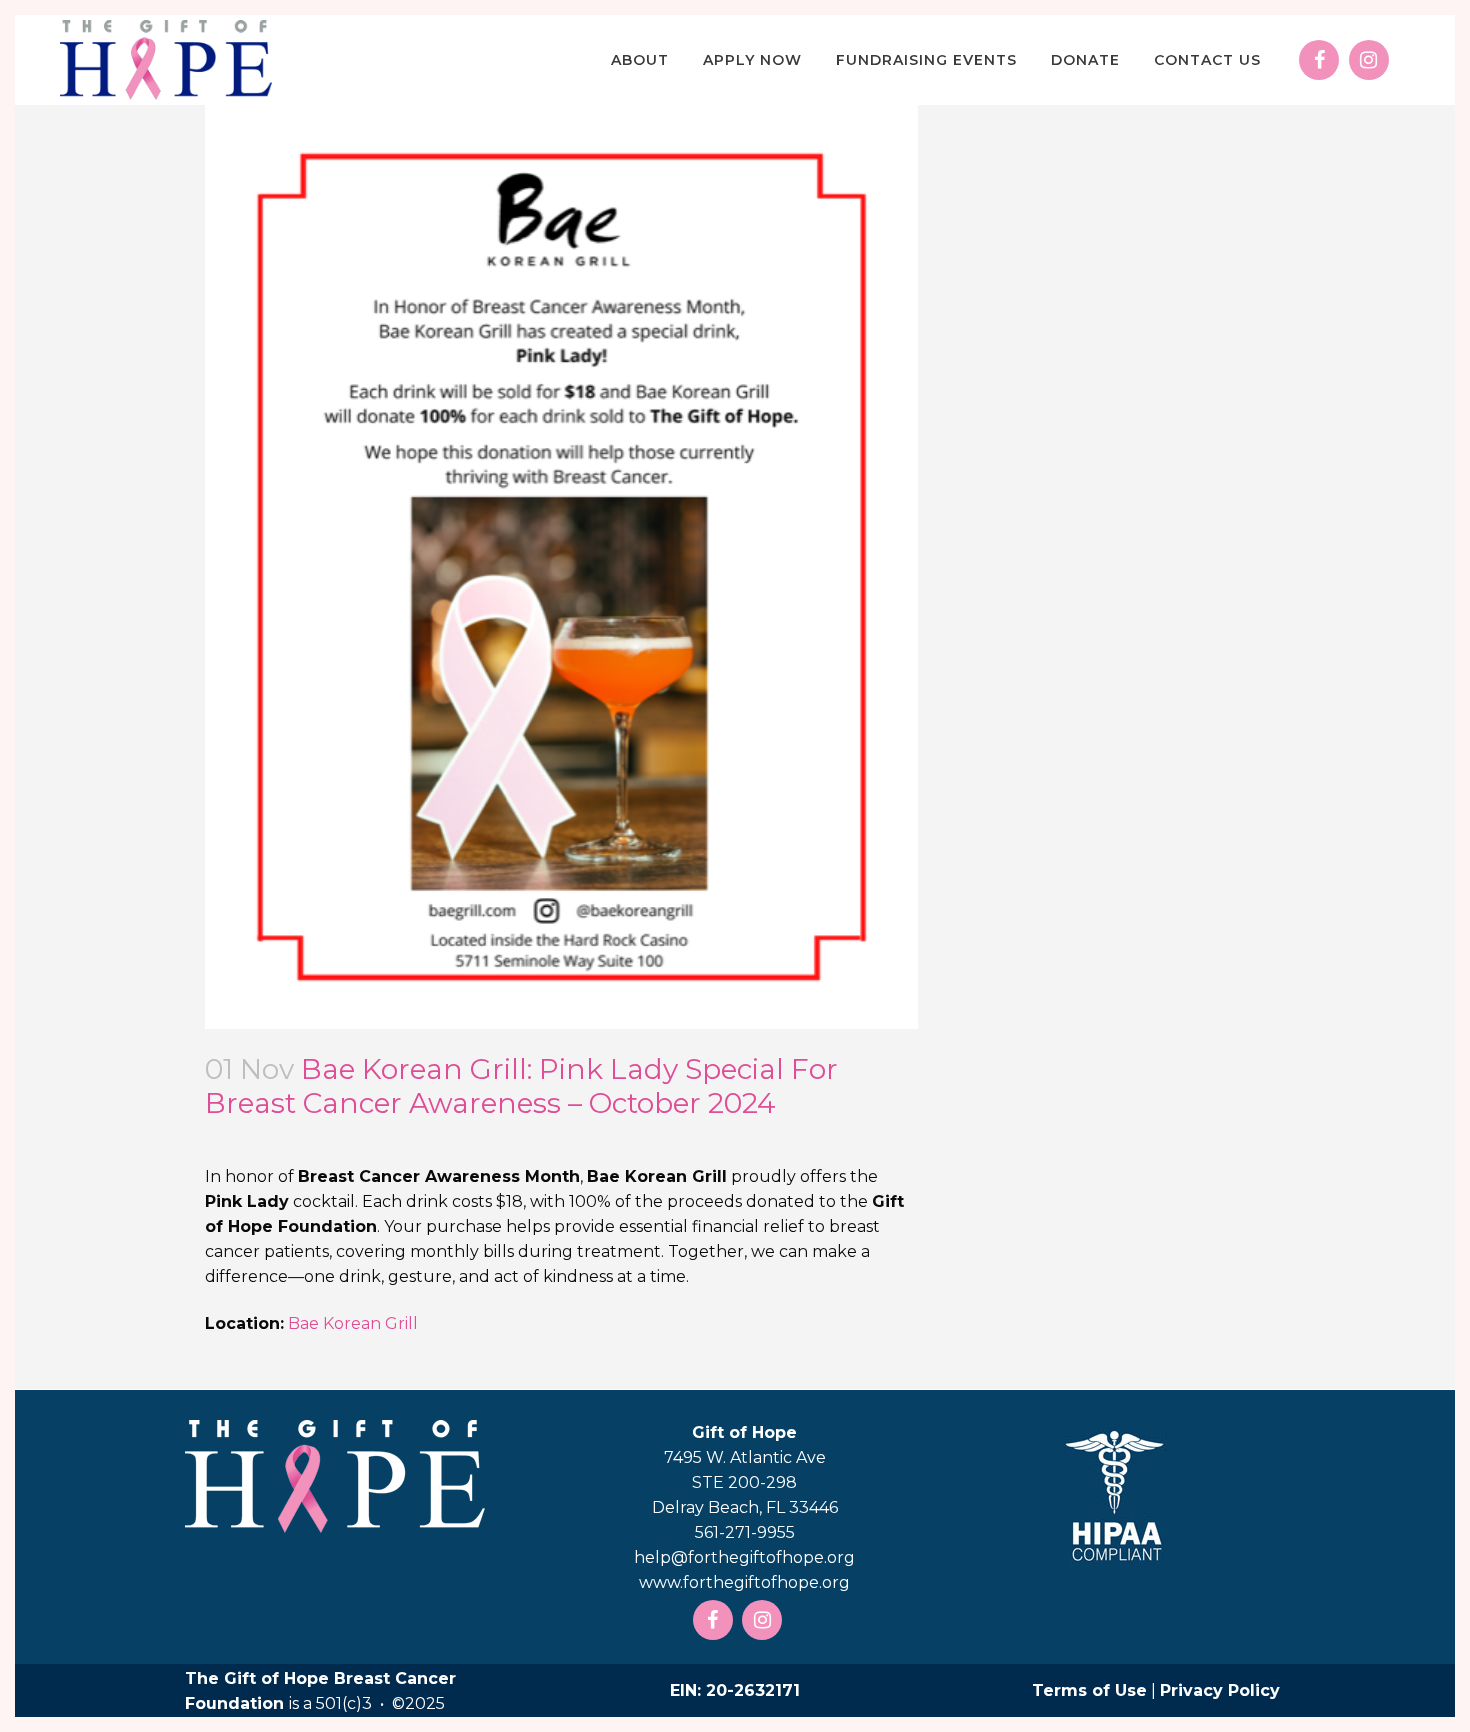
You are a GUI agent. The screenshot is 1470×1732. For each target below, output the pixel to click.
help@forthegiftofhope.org (744, 1557)
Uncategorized (428, 1132)
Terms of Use (1089, 1690)
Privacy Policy (1220, 1690)
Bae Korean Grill (353, 1323)
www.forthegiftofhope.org (744, 1582)
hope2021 (556, 1132)
